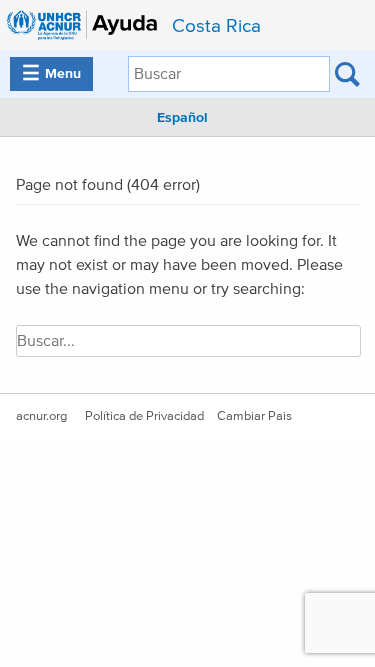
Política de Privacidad (144, 416)
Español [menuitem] (182, 118)
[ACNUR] (84, 25)
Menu (51, 74)
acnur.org (41, 416)
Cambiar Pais (254, 416)
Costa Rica (216, 26)
